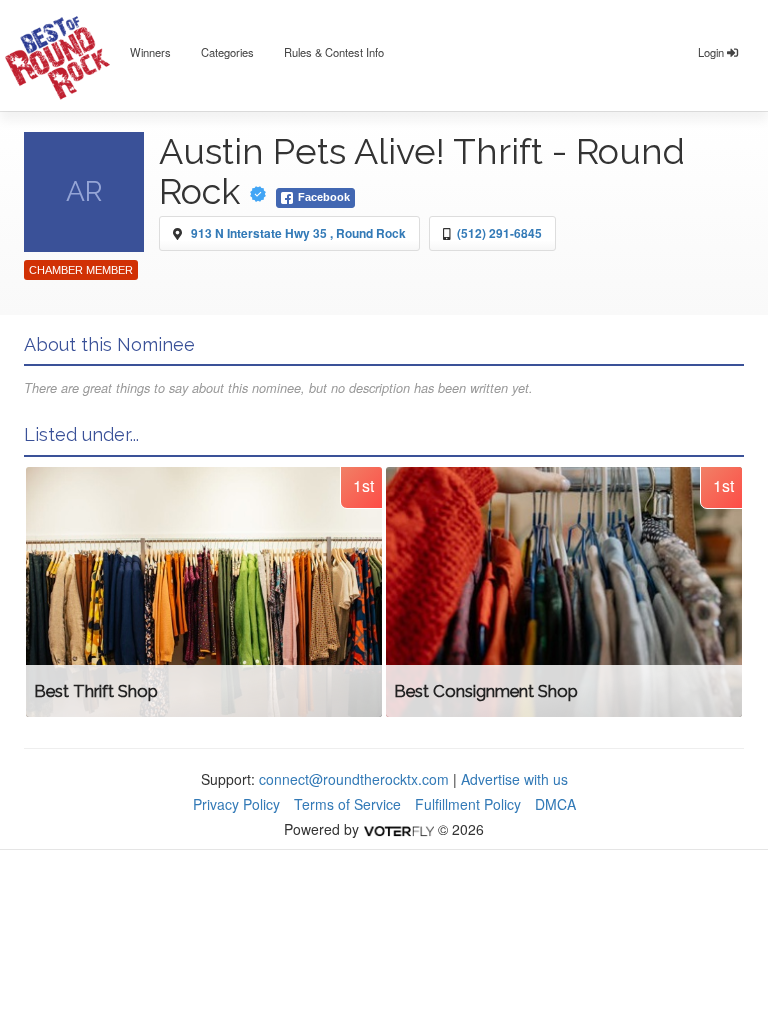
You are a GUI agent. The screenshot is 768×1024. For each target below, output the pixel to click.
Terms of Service (347, 804)
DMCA (555, 804)
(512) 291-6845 (499, 233)
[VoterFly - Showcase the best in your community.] (398, 829)
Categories (227, 52)
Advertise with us (514, 779)
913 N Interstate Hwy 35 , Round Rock (298, 233)
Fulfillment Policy (468, 804)
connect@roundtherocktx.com (354, 779)
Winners (150, 52)
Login (712, 52)
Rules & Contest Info (334, 52)
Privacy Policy (236, 804)
